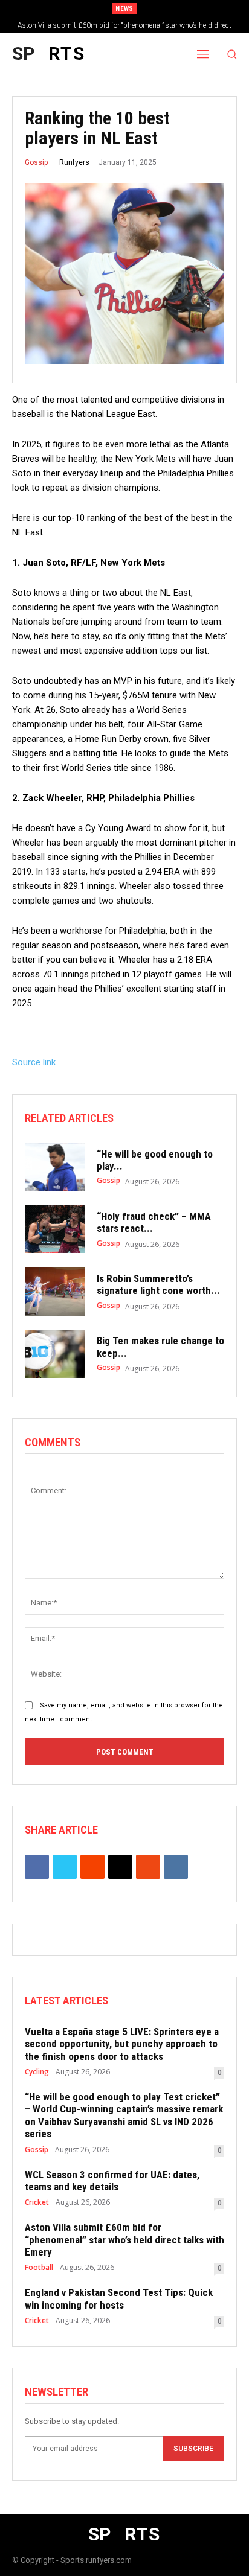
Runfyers (74, 162)
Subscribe (193, 2449)
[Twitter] (65, 1867)
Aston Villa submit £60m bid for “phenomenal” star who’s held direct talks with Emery (124, 2240)
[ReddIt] (92, 1867)
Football (39, 2268)
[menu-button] (202, 54)
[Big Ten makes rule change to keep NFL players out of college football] (55, 1354)
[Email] (120, 1867)
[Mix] (148, 1867)
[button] (232, 54)
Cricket (37, 2202)
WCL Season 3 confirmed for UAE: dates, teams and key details (112, 2181)
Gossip (36, 162)
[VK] (176, 1867)
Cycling (37, 2072)
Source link (34, 1062)
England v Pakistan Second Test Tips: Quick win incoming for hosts (119, 2298)
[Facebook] (37, 1867)
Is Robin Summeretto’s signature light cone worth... (158, 1284)
